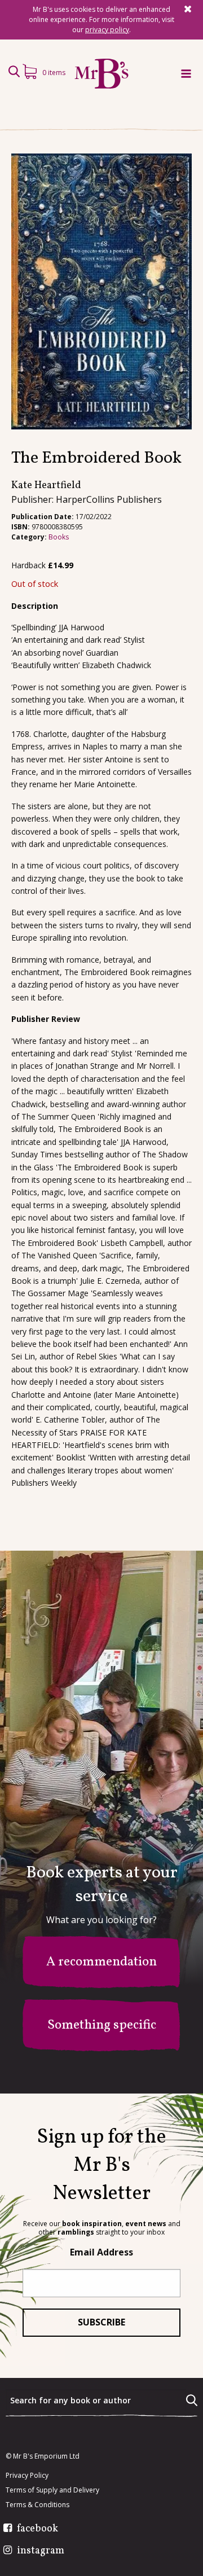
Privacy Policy (27, 2476)
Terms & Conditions (37, 2505)
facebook (37, 2529)
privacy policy (107, 30)
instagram (41, 2551)
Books (59, 537)
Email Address (101, 2252)
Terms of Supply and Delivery (52, 2490)
